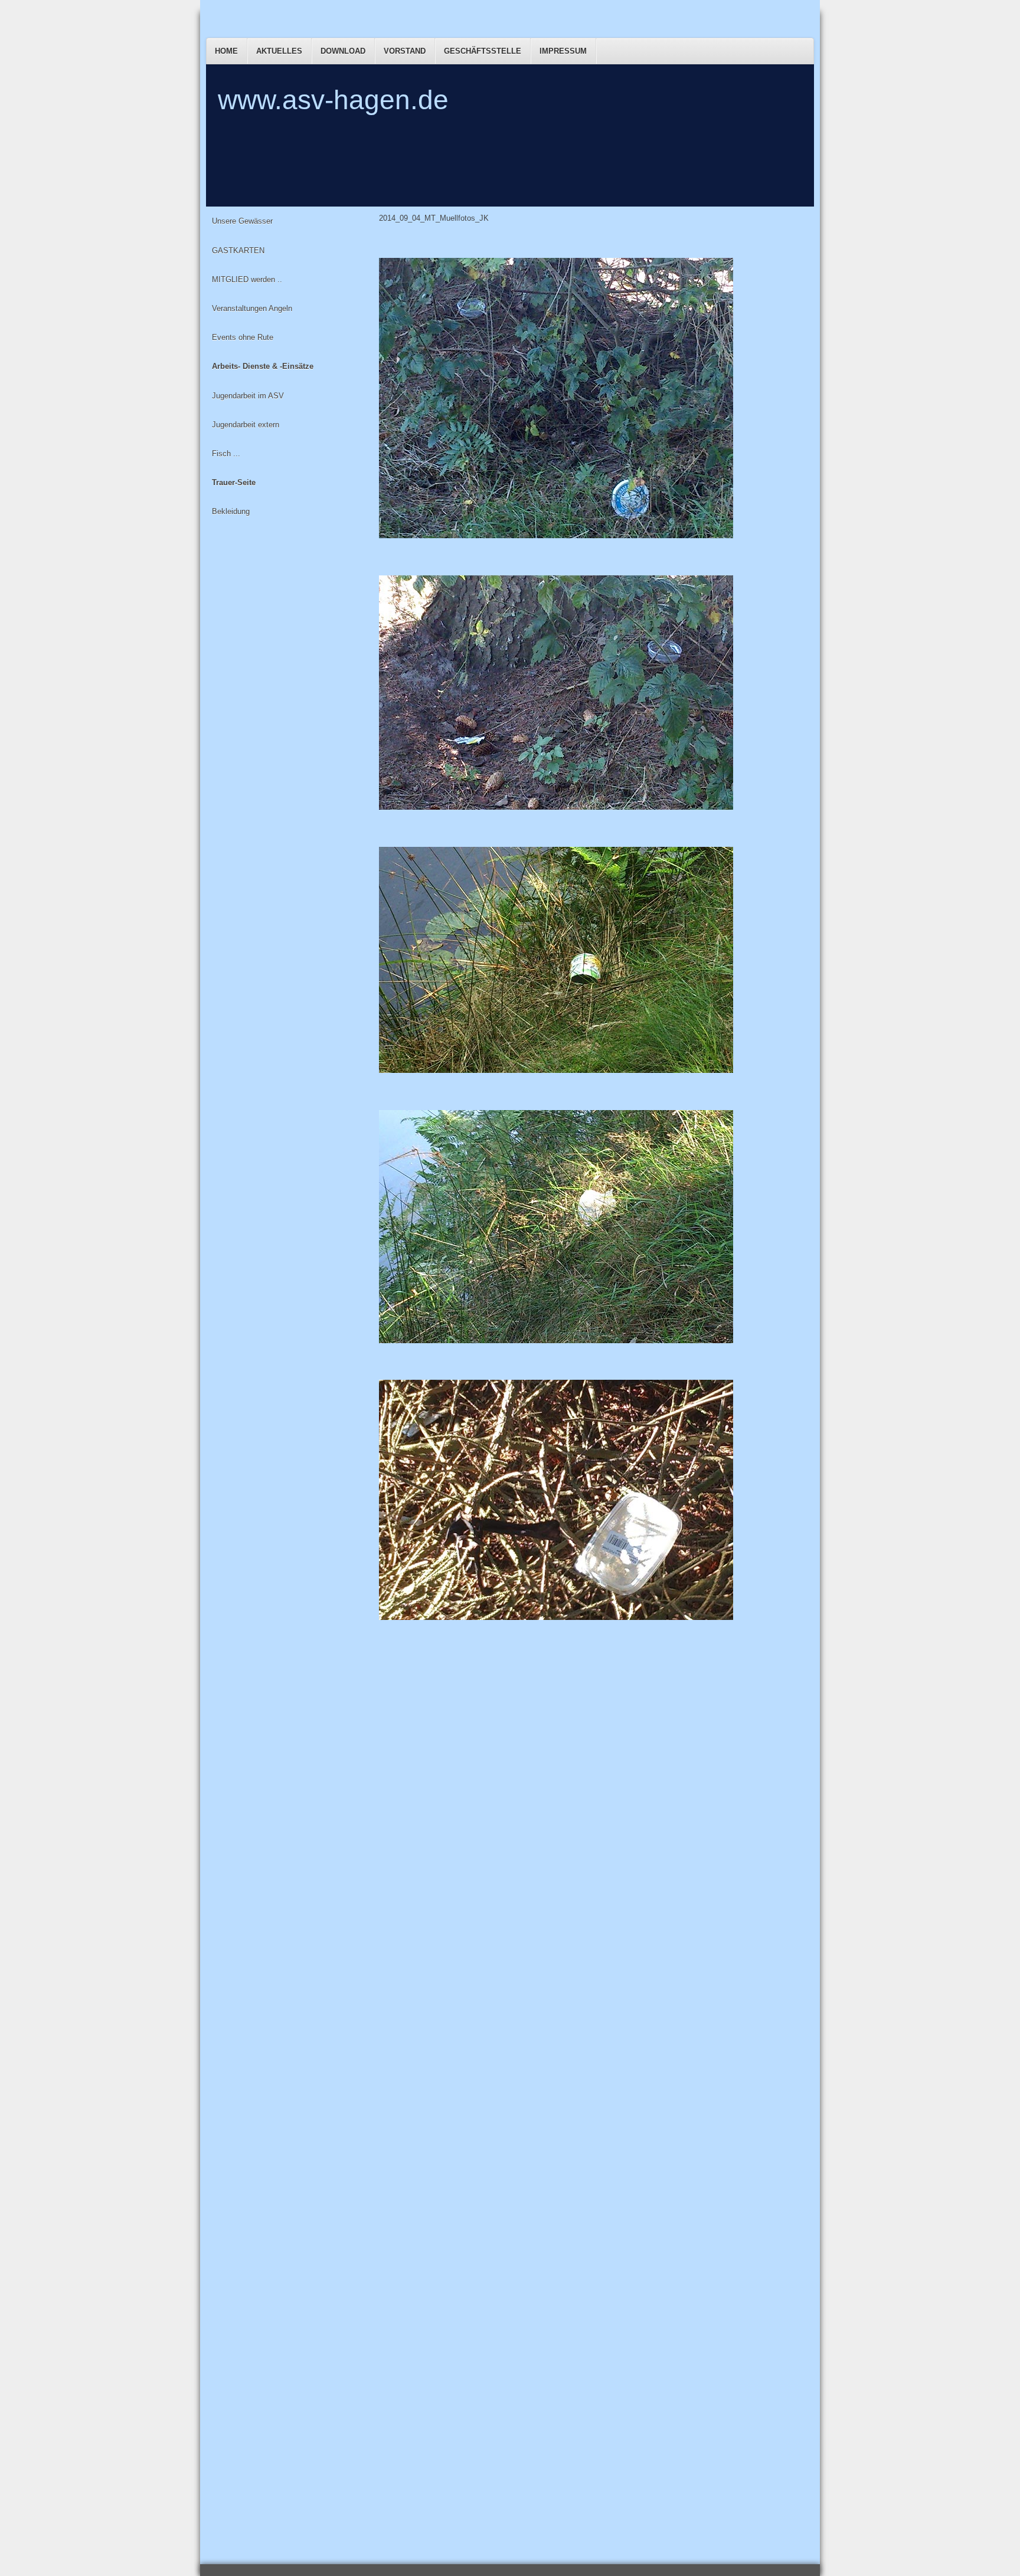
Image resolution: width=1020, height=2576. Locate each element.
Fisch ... (226, 454)
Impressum (563, 51)
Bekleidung (231, 511)
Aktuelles (279, 51)
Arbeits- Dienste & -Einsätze (263, 366)
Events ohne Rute (243, 337)
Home (226, 51)
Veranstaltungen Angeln (252, 308)
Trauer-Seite (234, 482)
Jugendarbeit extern (246, 425)
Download (343, 51)
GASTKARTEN (238, 251)
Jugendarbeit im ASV (248, 396)
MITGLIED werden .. (247, 279)
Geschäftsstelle (483, 51)
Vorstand (405, 51)
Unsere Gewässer (242, 221)
